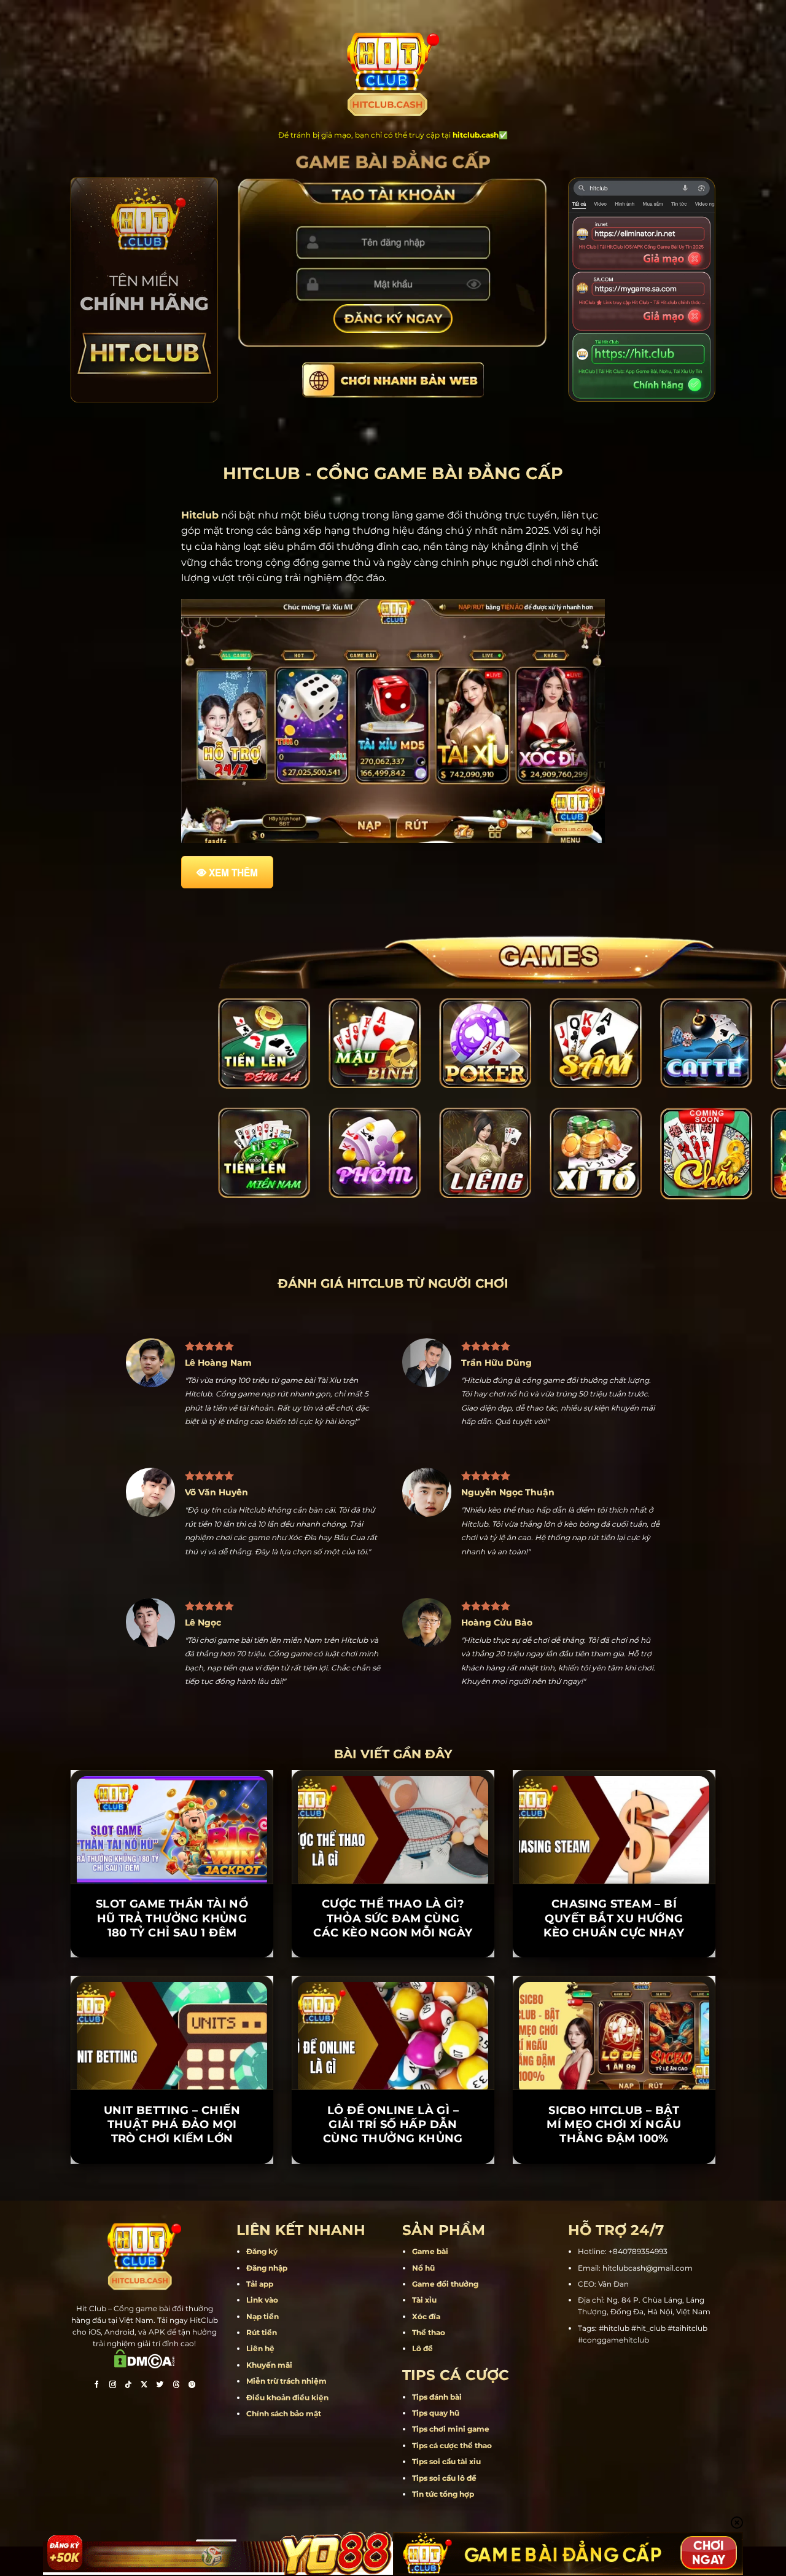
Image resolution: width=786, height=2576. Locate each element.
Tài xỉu (424, 2243)
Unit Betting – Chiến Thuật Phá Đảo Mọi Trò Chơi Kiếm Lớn (172, 2067)
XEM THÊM (233, 872)
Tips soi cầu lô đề (444, 2420)
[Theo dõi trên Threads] (176, 2329)
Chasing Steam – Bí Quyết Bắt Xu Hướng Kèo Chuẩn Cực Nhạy (614, 1861)
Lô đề (422, 2291)
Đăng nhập (267, 2210)
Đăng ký (262, 2194)
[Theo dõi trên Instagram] (112, 2329)
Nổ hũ (423, 2210)
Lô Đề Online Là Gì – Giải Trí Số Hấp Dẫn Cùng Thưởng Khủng (393, 2067)
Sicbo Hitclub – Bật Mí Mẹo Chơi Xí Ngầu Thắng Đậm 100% (614, 2067)
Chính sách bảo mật (284, 2356)
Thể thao (429, 2275)
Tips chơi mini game (451, 2372)
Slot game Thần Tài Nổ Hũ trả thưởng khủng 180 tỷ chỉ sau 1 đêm (172, 1861)
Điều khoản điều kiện (287, 2340)
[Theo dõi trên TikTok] (128, 2329)
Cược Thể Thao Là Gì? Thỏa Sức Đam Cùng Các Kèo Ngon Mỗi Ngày (393, 1861)
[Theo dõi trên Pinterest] (192, 2329)
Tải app (260, 2227)
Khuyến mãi (269, 2307)
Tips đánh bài (437, 2339)
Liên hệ (260, 2291)
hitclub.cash (476, 135)
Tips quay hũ (436, 2356)
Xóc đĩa (426, 2259)
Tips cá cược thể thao (452, 2388)
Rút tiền (262, 2275)
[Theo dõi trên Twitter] (160, 2329)
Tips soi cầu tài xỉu (446, 2404)
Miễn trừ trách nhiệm (286, 2324)
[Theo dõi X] (144, 2329)
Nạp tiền (263, 2259)
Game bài (430, 2194)
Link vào (262, 2243)
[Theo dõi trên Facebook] (96, 2329)
